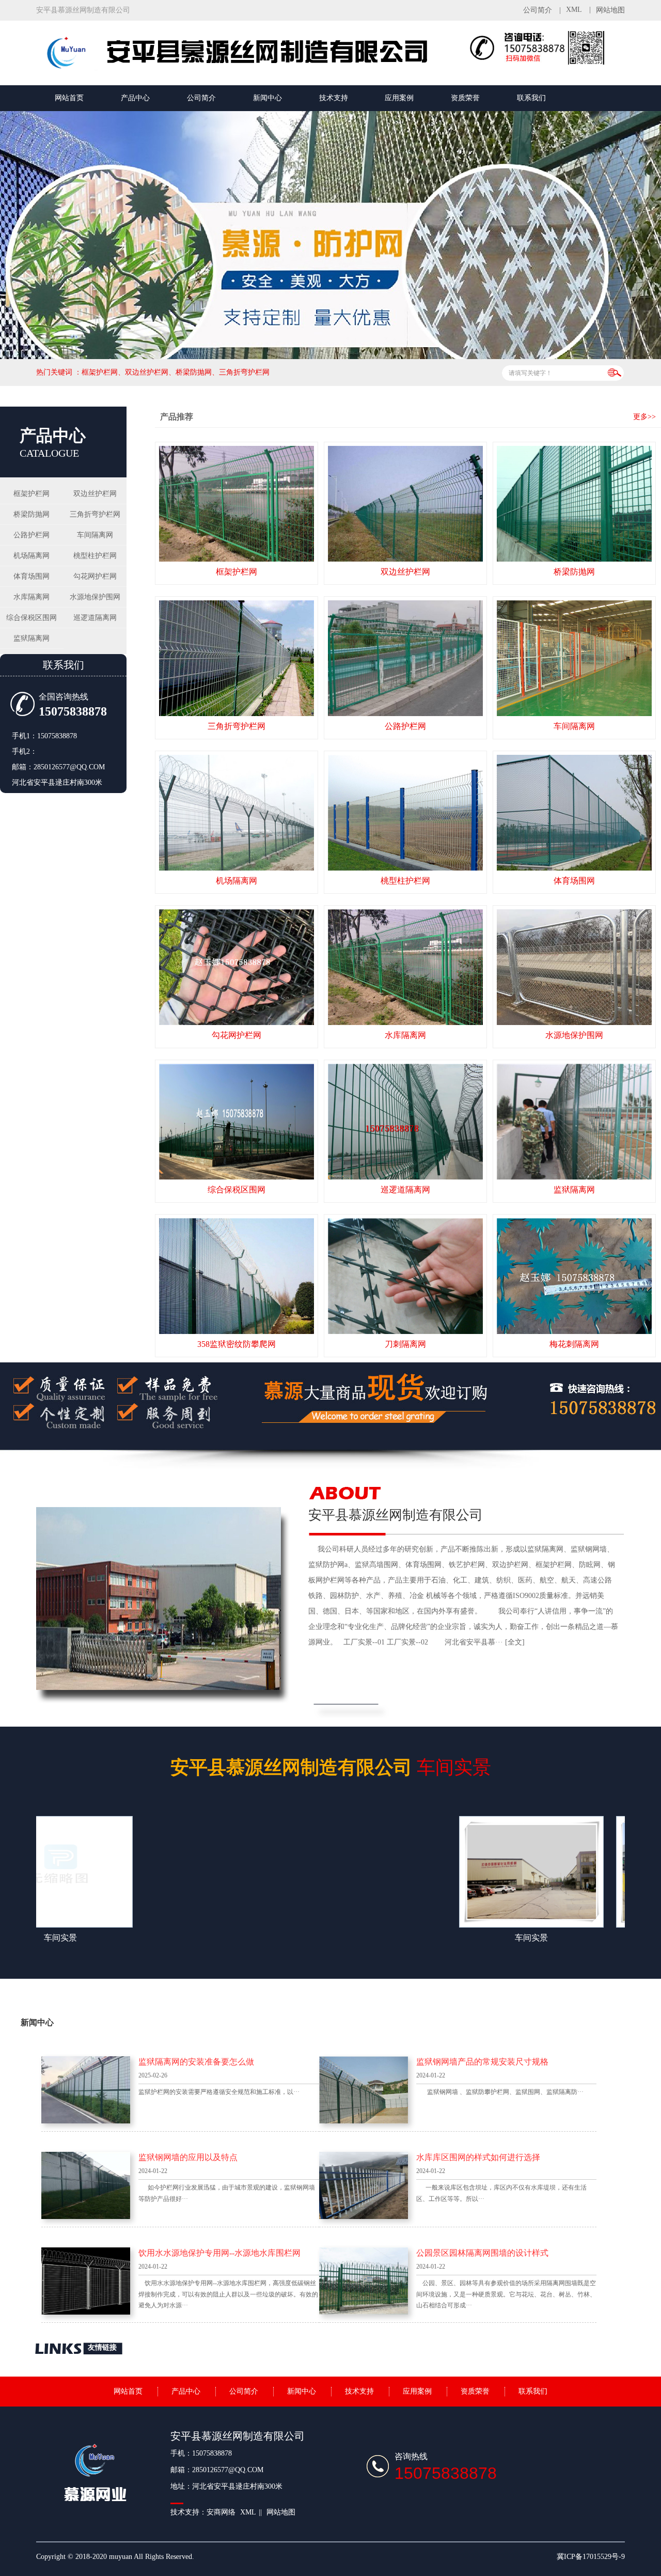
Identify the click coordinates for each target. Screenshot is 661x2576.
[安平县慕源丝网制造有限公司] (253, 69)
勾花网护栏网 (95, 576)
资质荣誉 (465, 98)
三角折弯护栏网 (95, 514)
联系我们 (531, 98)
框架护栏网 (32, 494)
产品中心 (135, 98)
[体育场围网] (574, 813)
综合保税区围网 (32, 618)
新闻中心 (267, 98)
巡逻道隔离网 (95, 618)
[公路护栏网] (405, 658)
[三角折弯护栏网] (237, 658)
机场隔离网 (32, 556)
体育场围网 (32, 576)
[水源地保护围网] (574, 967)
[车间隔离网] (574, 658)
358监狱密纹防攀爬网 (237, 1344)
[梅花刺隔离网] (574, 1276)
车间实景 (331, 1767)
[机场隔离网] (237, 813)
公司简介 (538, 10)
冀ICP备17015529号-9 (591, 2557)
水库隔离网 (32, 597)
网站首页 (69, 98)
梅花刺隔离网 (574, 1344)
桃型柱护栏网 (95, 556)
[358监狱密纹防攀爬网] (237, 1276)
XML (574, 10)
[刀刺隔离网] (405, 1276)
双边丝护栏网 (95, 494)
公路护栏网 (32, 535)
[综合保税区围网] (237, 1122)
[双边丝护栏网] (405, 504)
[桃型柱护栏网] (405, 813)
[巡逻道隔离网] (405, 1122)
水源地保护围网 (95, 597)
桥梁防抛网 (32, 514)
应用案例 (399, 98)
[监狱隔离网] (574, 1122)
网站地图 (610, 10)
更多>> (644, 417)
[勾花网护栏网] (237, 967)
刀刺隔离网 (405, 1344)
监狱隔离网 (32, 638)
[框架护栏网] (237, 504)
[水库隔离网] (405, 967)
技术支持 (334, 98)
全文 (515, 1642)
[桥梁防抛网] (574, 504)
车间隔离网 (95, 535)
